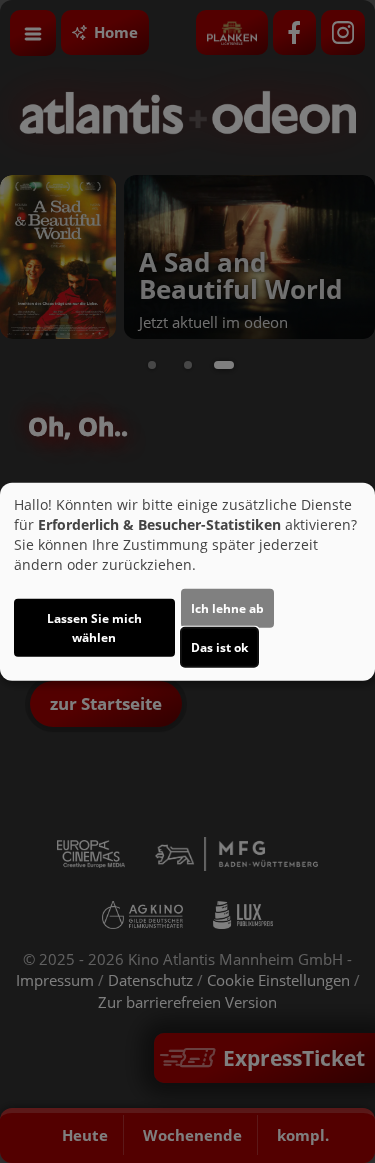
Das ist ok (219, 647)
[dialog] (187, 581)
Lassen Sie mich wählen (94, 628)
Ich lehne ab (227, 608)
